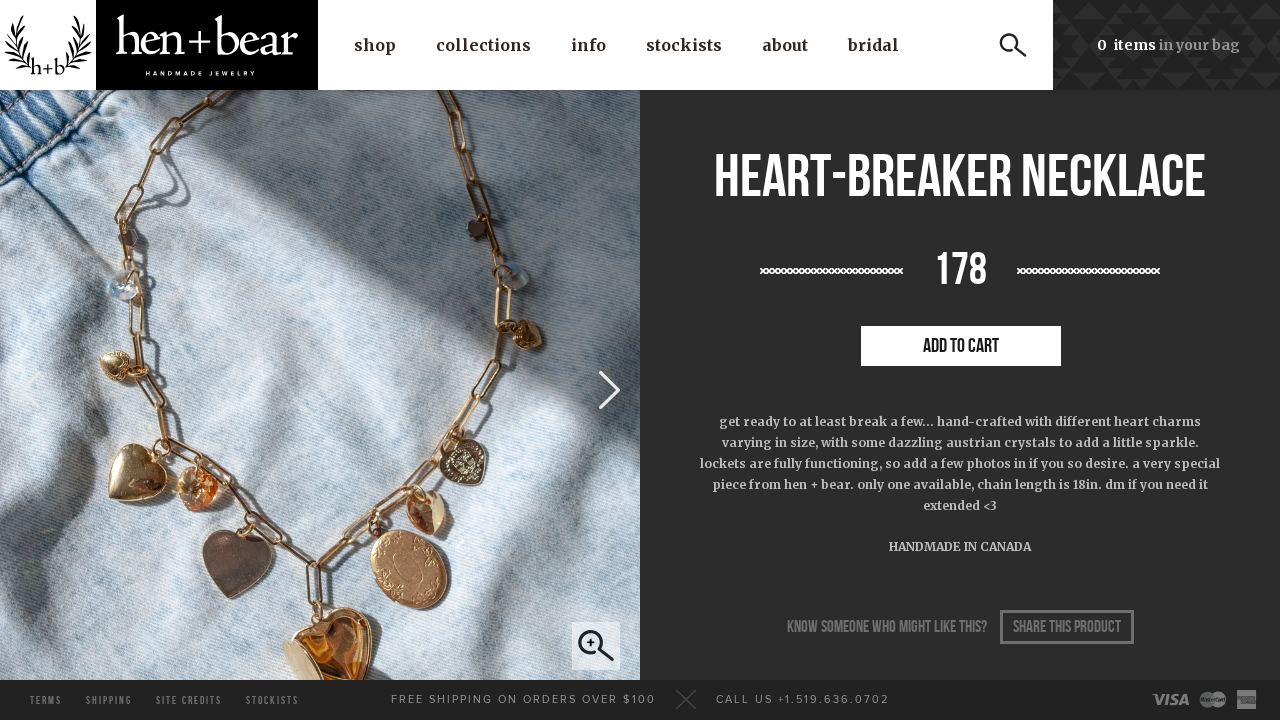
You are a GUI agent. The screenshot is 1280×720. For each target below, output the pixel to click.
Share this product (1067, 627)
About (785, 45)
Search (1013, 45)
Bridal (873, 45)
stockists (272, 700)
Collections (483, 45)
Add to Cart (961, 346)
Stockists (684, 45)
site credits (189, 700)
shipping (109, 700)
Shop (375, 45)
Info (588, 45)
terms (46, 700)
